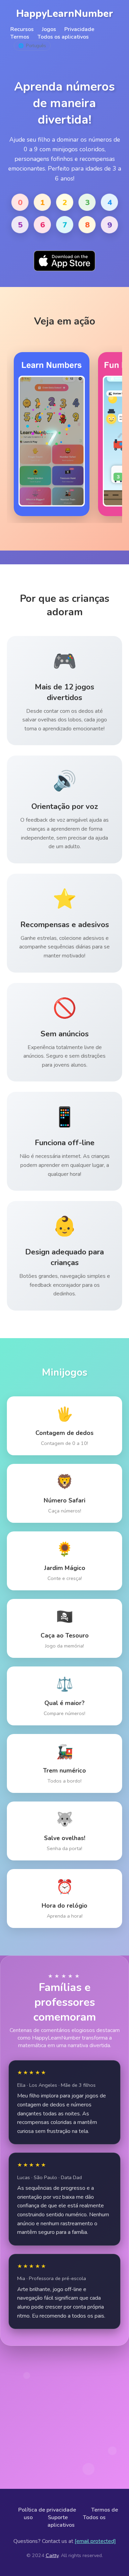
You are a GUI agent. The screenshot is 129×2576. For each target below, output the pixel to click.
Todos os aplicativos (63, 37)
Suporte (58, 2517)
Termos (20, 37)
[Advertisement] (64, 2417)
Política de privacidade (47, 2510)
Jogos (49, 29)
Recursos (22, 29)
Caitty (52, 2555)
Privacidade (79, 29)
